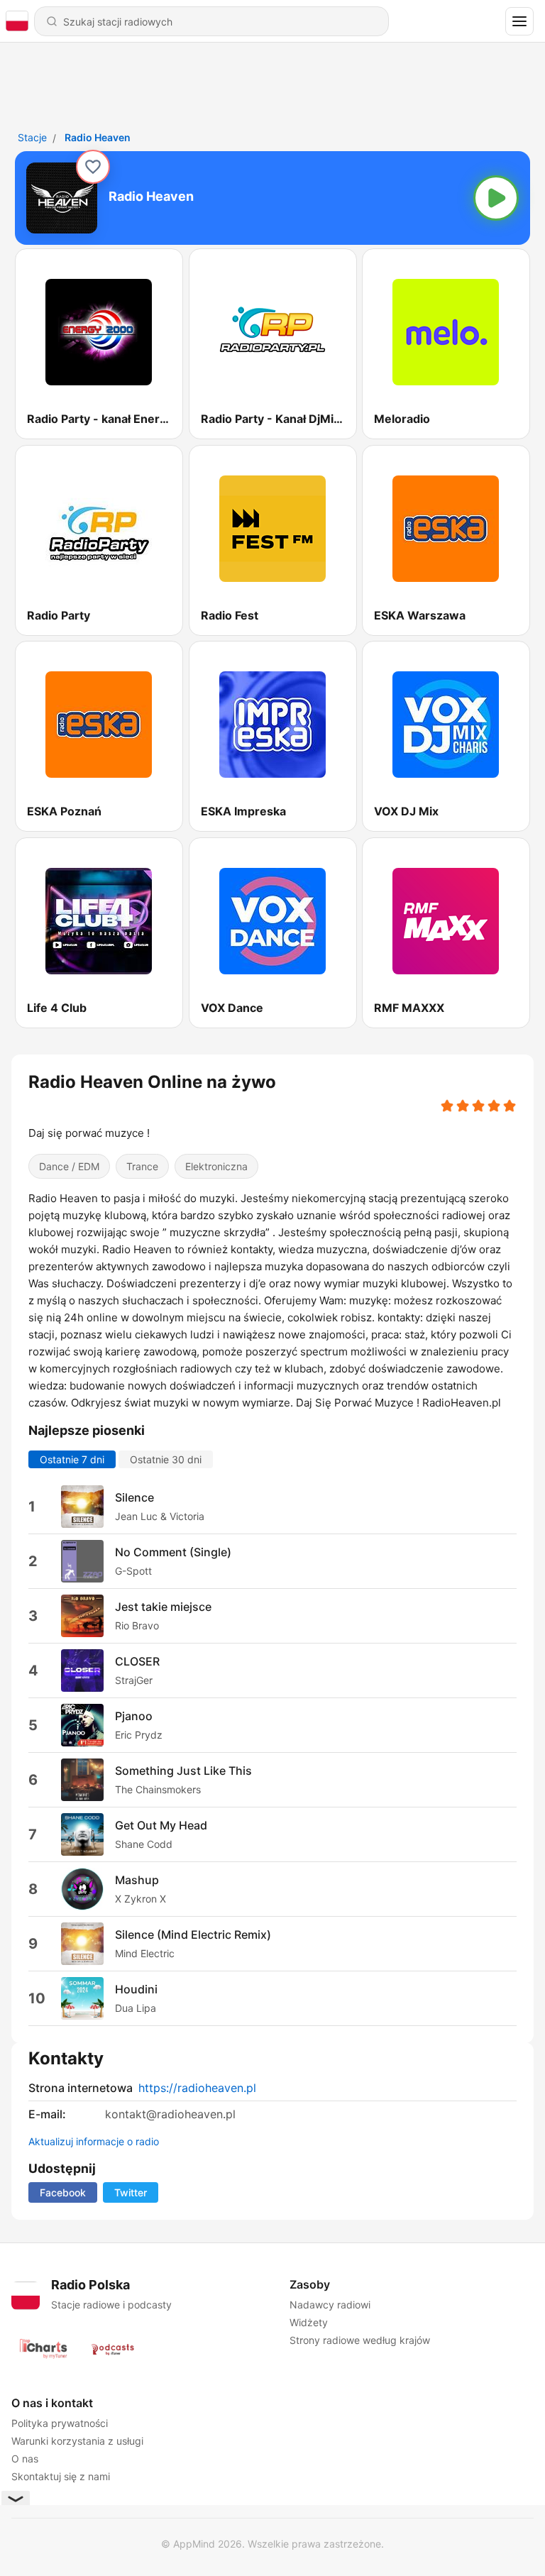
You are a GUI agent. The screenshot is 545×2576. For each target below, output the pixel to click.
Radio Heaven (98, 137)
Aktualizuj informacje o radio (94, 2141)
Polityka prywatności (60, 2423)
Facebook (63, 2192)
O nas (25, 2459)
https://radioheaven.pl (197, 2088)
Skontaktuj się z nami (61, 2476)
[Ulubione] (93, 167)
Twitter (131, 2192)
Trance (142, 1166)
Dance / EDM (69, 1166)
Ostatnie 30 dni (166, 1459)
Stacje (32, 137)
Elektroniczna (216, 1166)
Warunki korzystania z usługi (77, 2441)
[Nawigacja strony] (519, 21)
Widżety (309, 2322)
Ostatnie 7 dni (72, 1459)
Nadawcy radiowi (330, 2305)
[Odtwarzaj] (496, 198)
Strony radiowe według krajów (360, 2340)
